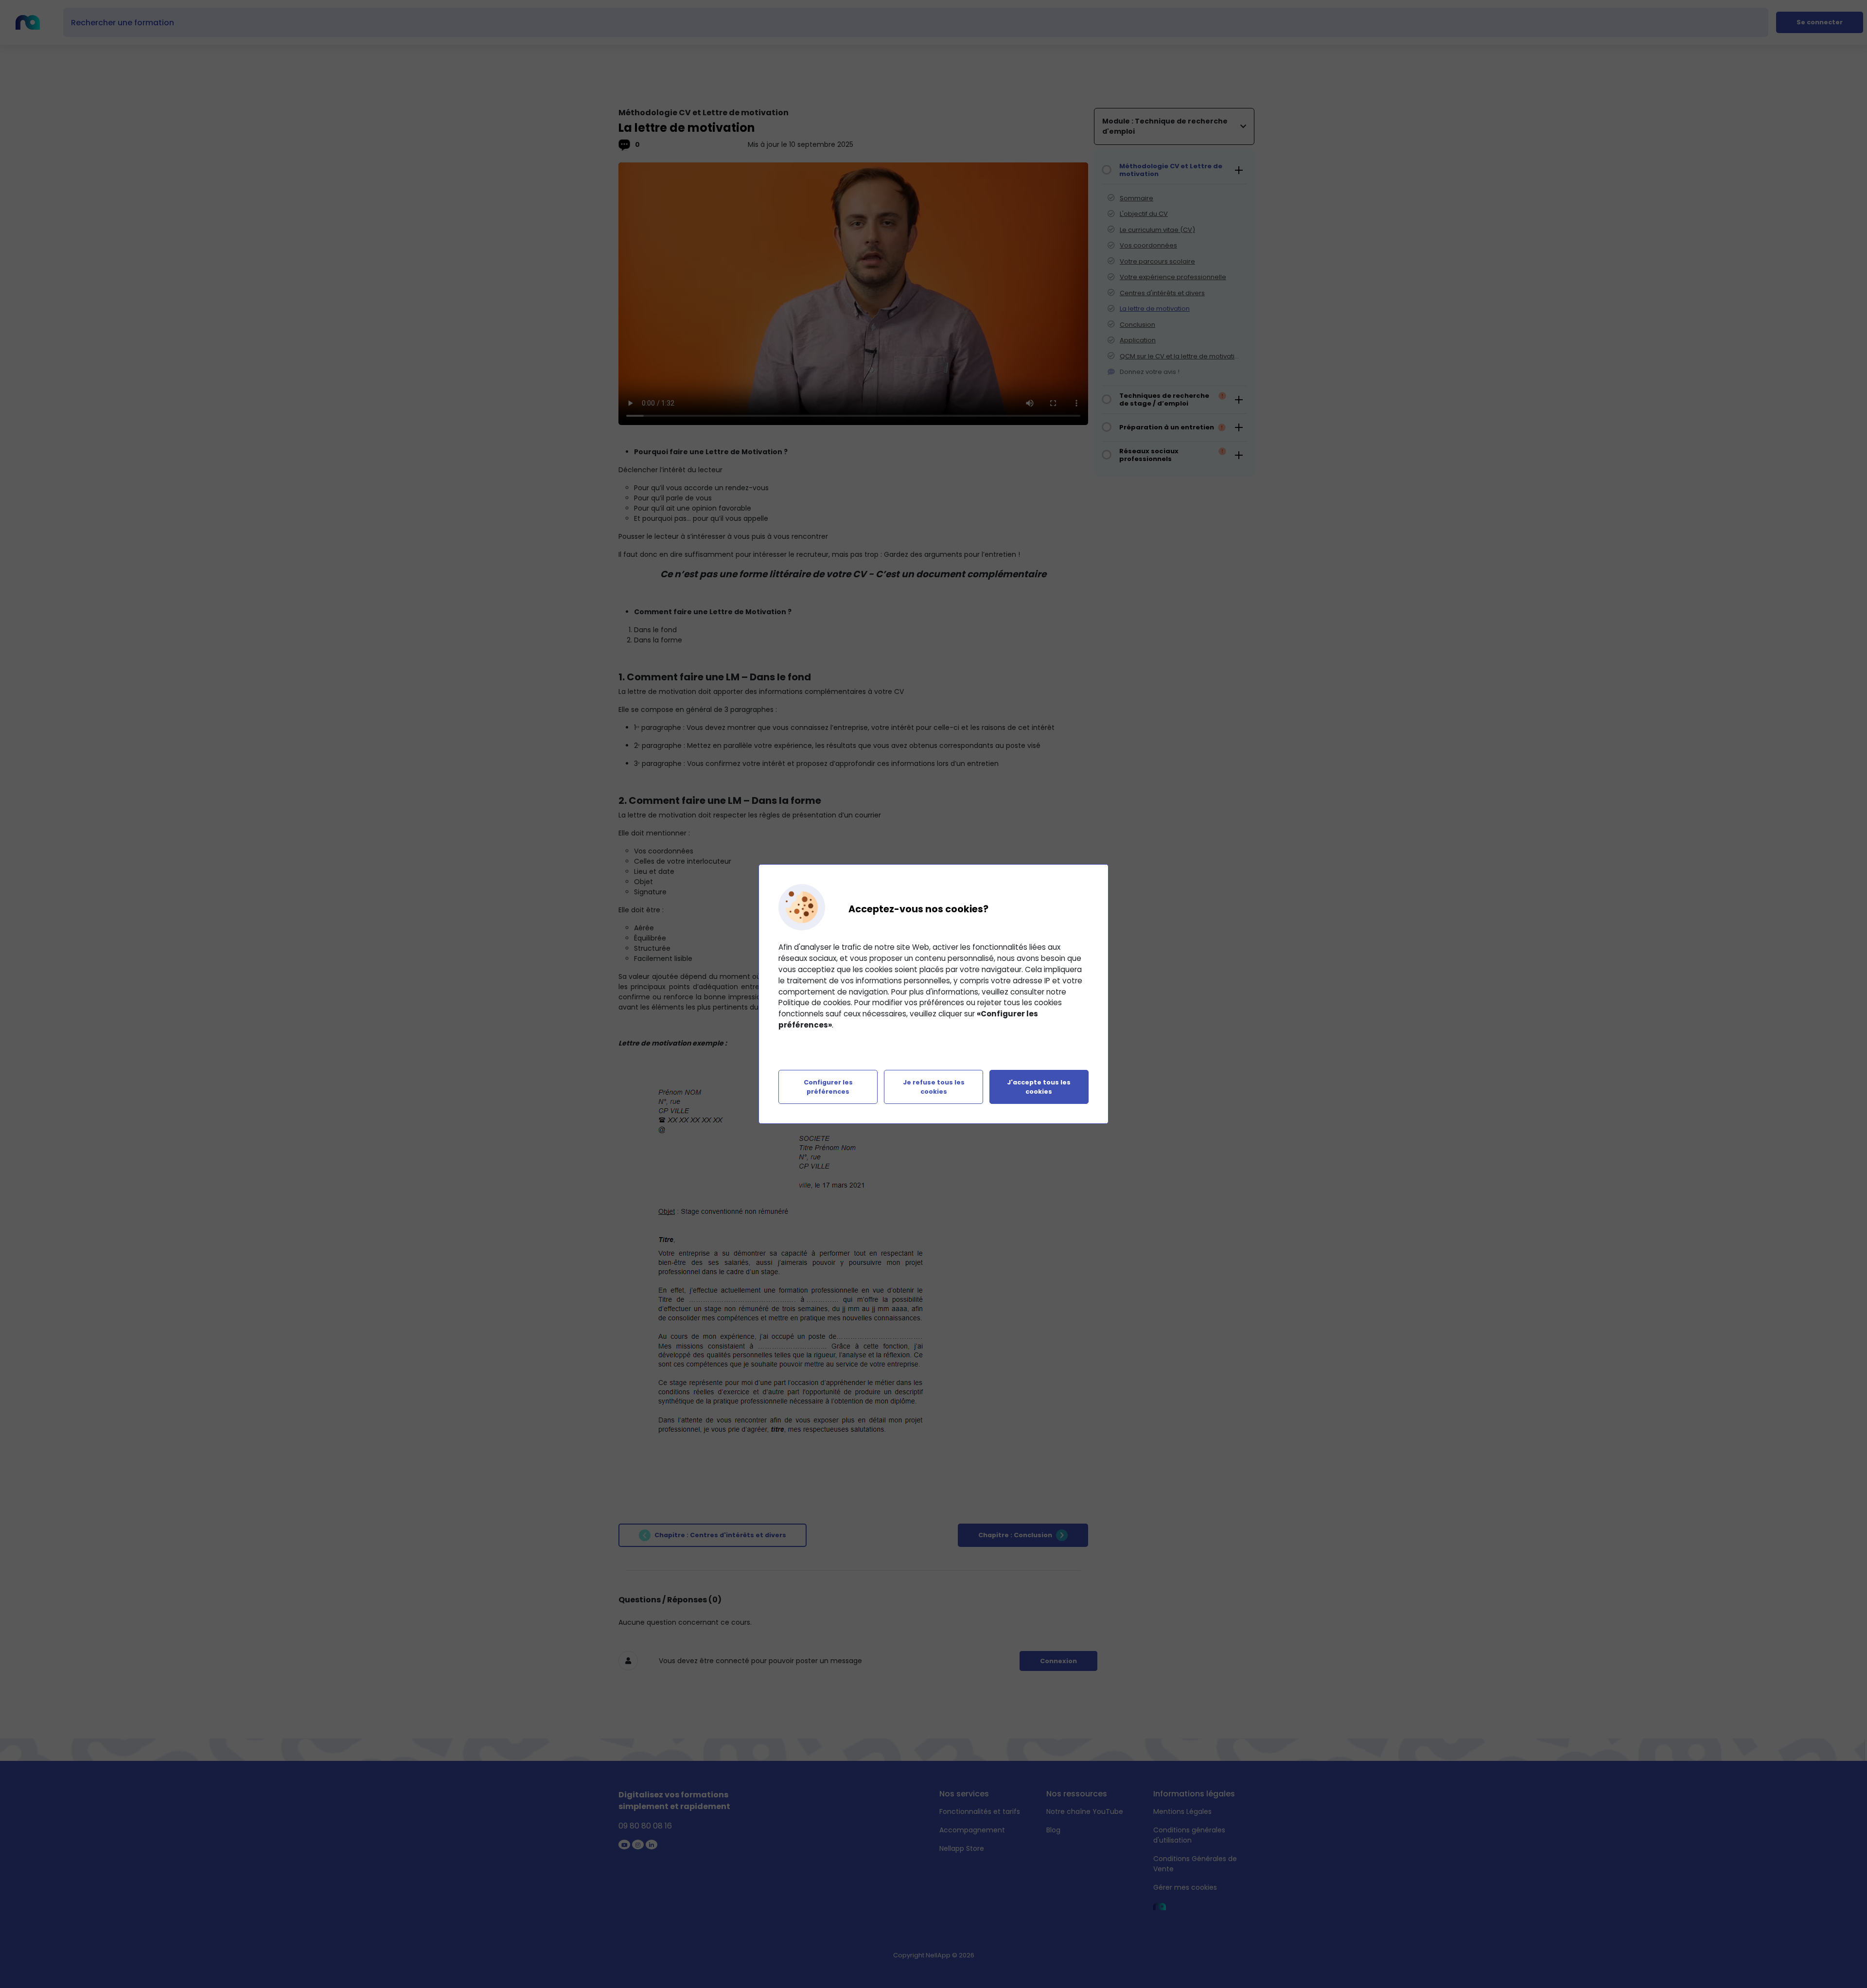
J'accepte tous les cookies (1039, 1087)
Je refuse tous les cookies (934, 1087)
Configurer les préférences (828, 1087)
